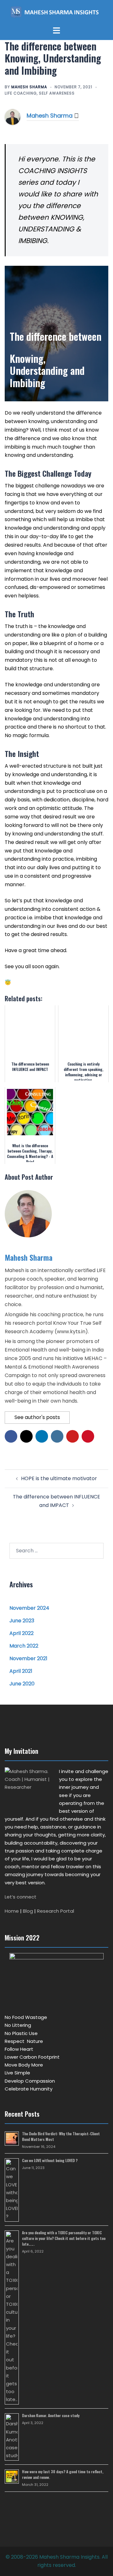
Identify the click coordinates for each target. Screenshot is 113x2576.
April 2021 (21, 1671)
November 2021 (28, 1658)
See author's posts (37, 1417)
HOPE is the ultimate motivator (59, 1478)
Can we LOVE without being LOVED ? (50, 2160)
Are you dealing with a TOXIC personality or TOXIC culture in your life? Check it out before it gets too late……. (64, 2238)
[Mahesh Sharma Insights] (57, 13)
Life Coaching (21, 93)
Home (12, 1911)
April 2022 (22, 1633)
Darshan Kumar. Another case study (51, 2415)
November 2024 (29, 1608)
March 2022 (24, 1646)
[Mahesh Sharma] (13, 117)
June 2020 (22, 1684)
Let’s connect (21, 1897)
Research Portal (56, 1911)
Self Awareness (57, 93)
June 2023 (22, 1621)
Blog (28, 1911)
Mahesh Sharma (29, 87)
